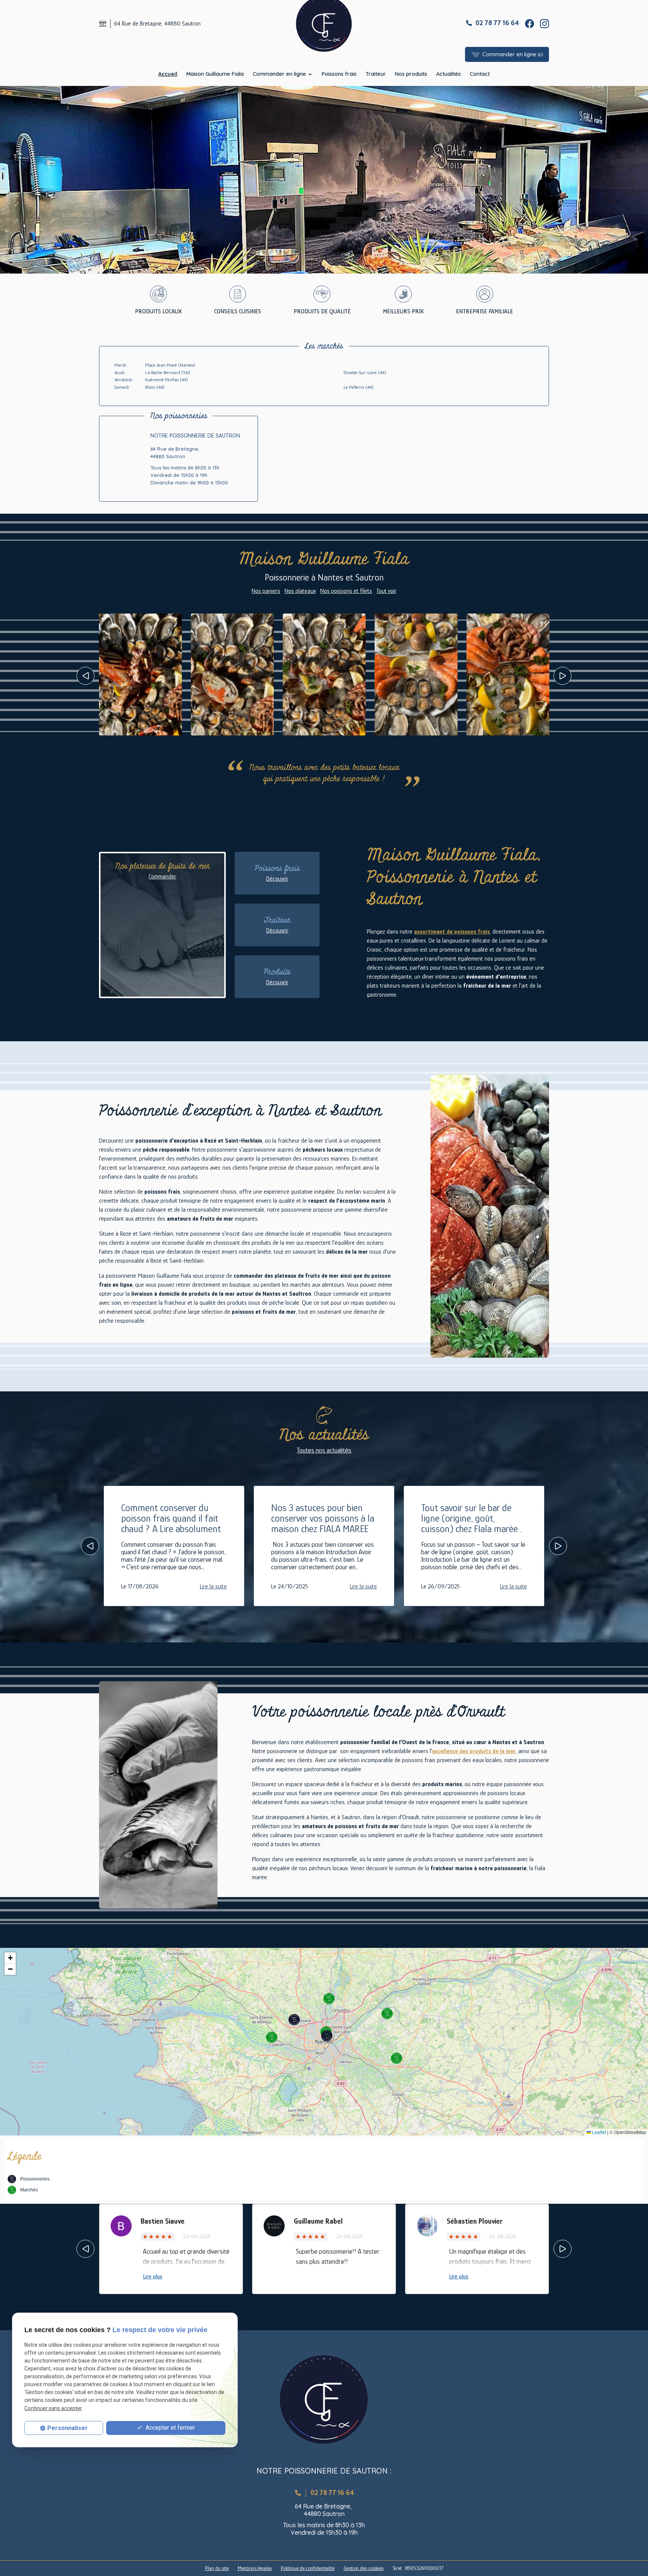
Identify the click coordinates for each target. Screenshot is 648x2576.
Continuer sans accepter (53, 2408)
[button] (327, 2036)
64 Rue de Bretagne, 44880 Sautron (157, 24)
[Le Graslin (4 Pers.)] (324, 674)
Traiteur (376, 74)
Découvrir (277, 879)
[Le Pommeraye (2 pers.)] (416, 674)
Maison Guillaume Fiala (215, 74)
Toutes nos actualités (324, 1450)
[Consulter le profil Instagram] (544, 23)
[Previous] (85, 676)
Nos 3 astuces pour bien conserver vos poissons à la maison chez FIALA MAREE (323, 1518)
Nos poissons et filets (346, 591)
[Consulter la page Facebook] (529, 23)
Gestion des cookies (364, 2568)
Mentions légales (255, 2568)
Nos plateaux (300, 591)
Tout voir (386, 591)
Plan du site (217, 2568)
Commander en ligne (279, 74)
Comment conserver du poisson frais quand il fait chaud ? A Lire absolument (171, 1518)
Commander (162, 877)
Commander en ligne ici (513, 54)
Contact (480, 74)
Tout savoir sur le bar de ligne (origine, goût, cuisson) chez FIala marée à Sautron (473, 1524)
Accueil (168, 74)
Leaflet (598, 2132)
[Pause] (4, 285)
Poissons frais (339, 74)
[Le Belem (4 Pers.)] (232, 674)
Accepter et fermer (169, 2428)
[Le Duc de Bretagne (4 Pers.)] (140, 674)
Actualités (448, 74)
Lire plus (153, 2277)
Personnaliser (67, 2428)
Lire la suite (213, 1587)
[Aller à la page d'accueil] (324, 2399)
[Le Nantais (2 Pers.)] (508, 674)
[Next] (562, 676)
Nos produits (411, 74)
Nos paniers (266, 591)
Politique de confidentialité (308, 2568)
